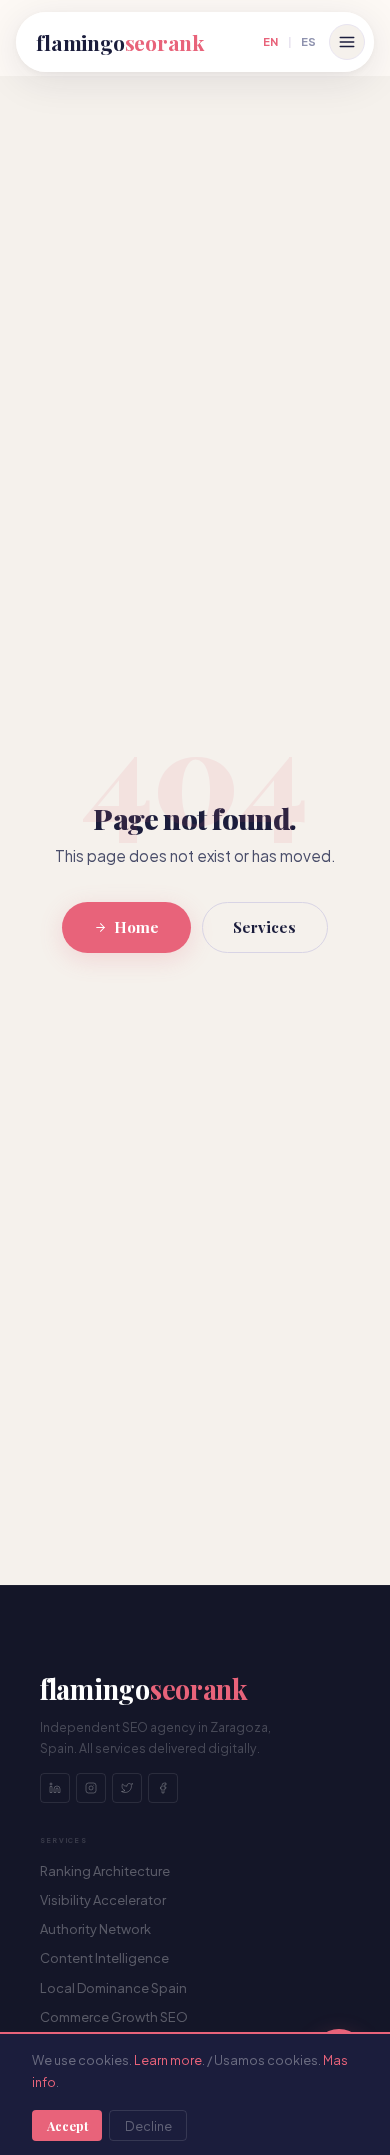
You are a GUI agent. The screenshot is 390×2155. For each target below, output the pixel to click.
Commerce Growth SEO (114, 2017)
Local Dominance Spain (113, 1988)
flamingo (120, 42)
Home (136, 927)
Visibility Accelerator (103, 1900)
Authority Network (95, 1929)
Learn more (168, 2060)
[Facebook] (163, 1788)
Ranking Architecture (105, 1871)
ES (308, 41)
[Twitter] (127, 1788)
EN (270, 41)
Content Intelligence (104, 1958)
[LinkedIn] (55, 1788)
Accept (67, 2125)
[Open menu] (347, 42)
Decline (148, 2126)
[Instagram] (91, 1788)
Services (264, 927)
